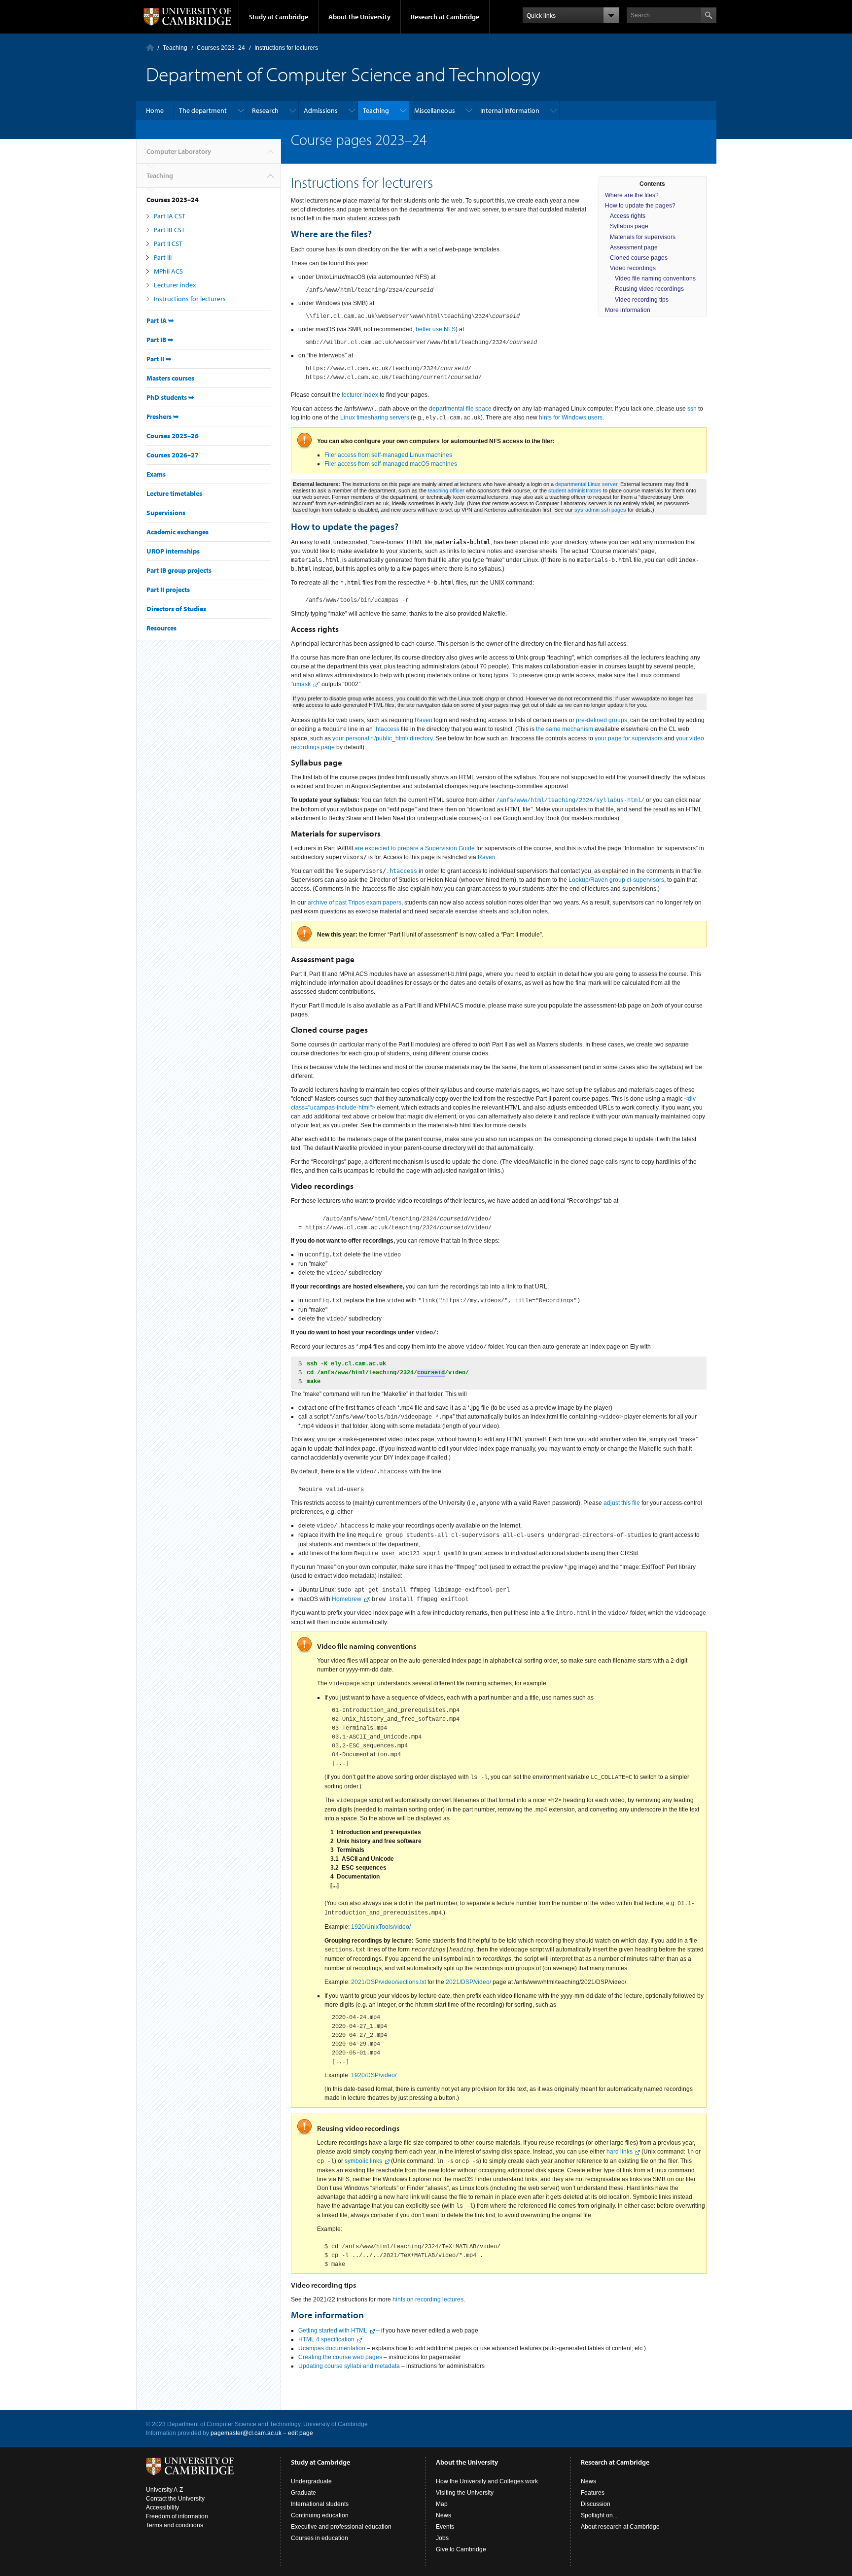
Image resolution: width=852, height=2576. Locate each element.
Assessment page (634, 247)
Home (155, 110)
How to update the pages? (640, 206)
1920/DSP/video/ (374, 2075)
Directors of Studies (176, 609)
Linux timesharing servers (375, 418)
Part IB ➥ (160, 340)
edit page (301, 2433)
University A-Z (164, 2490)
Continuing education (320, 2515)
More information (628, 310)
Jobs (442, 2538)
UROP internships (173, 551)
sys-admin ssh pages (600, 510)
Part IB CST (169, 230)
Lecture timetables (174, 493)
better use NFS (436, 329)
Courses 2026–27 (173, 455)
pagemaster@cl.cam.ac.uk (246, 2433)
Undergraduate (311, 2481)
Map (442, 2504)
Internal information (510, 110)
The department (203, 110)
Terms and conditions (175, 2525)
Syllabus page (629, 226)
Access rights (628, 216)
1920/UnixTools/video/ (381, 1927)
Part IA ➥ (160, 320)
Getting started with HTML (333, 2331)
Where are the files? (632, 195)
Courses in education (319, 2538)
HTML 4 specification (326, 2339)
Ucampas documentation (332, 2348)
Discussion (596, 2504)
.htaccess (387, 729)
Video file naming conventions (655, 278)
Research (265, 110)
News (444, 2515)
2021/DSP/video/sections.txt (389, 1982)
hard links (620, 2152)
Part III (163, 257)
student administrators (575, 490)
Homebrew (347, 1599)
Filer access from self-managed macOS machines (391, 464)
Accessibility (162, 2507)
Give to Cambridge (461, 2549)
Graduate (303, 2493)
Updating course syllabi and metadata (349, 2366)
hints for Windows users (571, 418)
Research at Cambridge (445, 17)
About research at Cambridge (620, 2527)
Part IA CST (170, 216)
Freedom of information (177, 2516)
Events (445, 2527)
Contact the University (175, 2499)
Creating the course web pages (340, 2357)
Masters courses (170, 378)
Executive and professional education (341, 2527)
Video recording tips (642, 300)
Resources (161, 628)
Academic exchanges (177, 532)
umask (302, 684)
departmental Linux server (586, 484)
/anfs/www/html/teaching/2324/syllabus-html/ (570, 801)
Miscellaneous (435, 110)
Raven (424, 720)
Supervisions (166, 513)
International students (320, 2504)
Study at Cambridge (279, 17)
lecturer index (360, 395)
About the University (359, 17)
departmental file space (460, 409)
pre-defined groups (602, 720)
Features (593, 2493)
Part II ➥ (159, 359)
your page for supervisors (629, 738)
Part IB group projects (179, 570)
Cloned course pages (639, 258)
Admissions (321, 110)
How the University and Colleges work (487, 2481)
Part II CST (168, 244)
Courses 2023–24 (221, 48)
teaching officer (446, 490)
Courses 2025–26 (173, 436)
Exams (156, 474)
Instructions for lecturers (190, 299)
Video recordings (633, 268)
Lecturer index (175, 285)
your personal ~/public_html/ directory (382, 738)
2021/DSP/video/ (468, 1982)
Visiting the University (465, 2493)
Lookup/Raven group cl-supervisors (616, 880)
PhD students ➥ (170, 397)
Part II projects (168, 590)
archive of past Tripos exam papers (355, 903)
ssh (692, 409)
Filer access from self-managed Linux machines (388, 455)
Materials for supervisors (643, 237)
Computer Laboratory (150, 48)
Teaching (175, 48)
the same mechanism (565, 729)
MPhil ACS (168, 271)
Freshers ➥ (163, 417)
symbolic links (363, 2161)
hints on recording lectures (428, 2299)
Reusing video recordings (649, 289)
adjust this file (622, 1503)
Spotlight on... (599, 2515)
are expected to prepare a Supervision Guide (415, 848)
